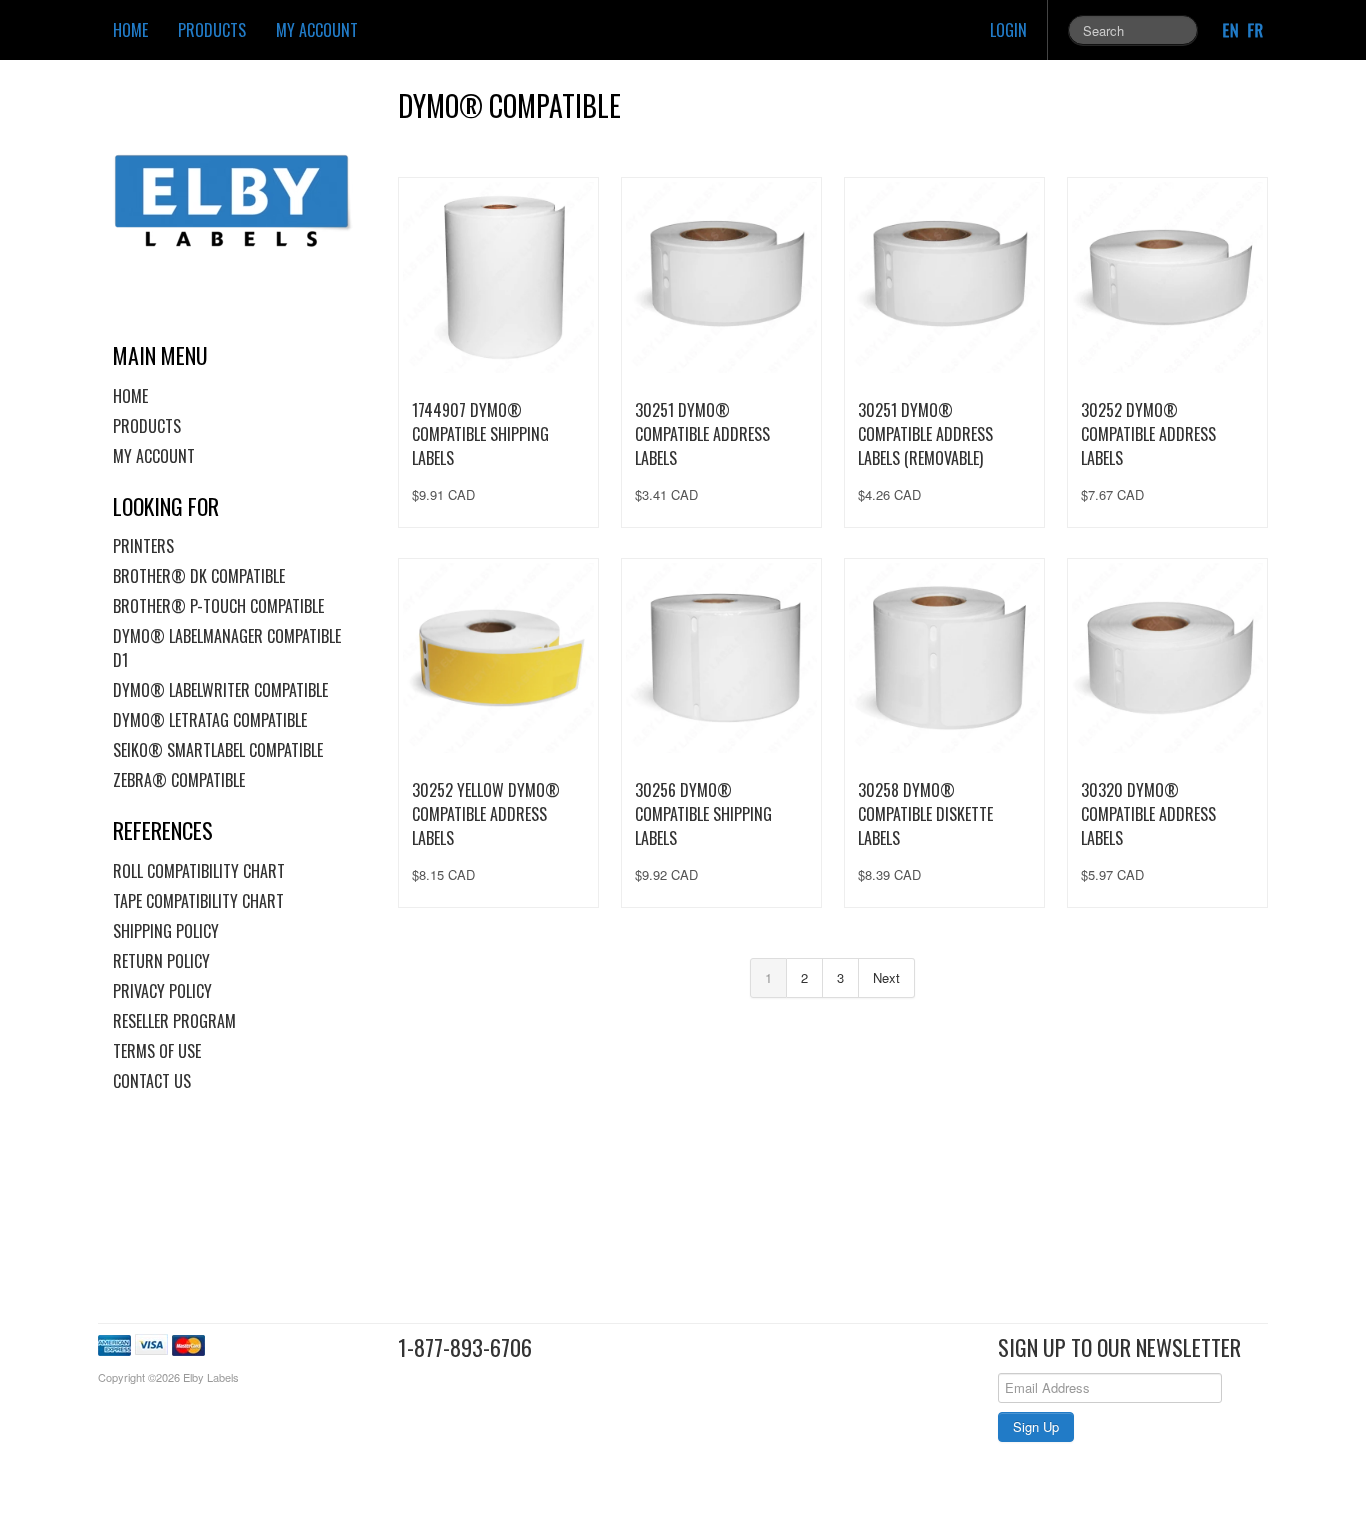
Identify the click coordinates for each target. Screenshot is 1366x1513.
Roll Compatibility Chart (199, 871)
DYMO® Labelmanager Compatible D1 (227, 648)
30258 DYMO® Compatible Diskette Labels (925, 814)
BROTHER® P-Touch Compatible (218, 606)
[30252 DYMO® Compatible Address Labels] (1167, 277)
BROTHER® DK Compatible (199, 576)
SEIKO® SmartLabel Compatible (218, 750)
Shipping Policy (166, 931)
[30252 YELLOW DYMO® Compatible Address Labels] (498, 658)
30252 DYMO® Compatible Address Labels (1148, 434)
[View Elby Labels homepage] (240, 200)
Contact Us (152, 1081)
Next (886, 977)
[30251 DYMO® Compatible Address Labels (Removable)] (944, 277)
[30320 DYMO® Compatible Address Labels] (1167, 658)
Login (1008, 30)
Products (212, 30)
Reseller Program (174, 1021)
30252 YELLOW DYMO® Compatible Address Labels (486, 814)
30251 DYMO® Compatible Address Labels (702, 434)
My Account (317, 30)
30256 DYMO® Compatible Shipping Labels (703, 814)
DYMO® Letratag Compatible (210, 720)
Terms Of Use (157, 1051)
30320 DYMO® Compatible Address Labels (1148, 814)
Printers (143, 546)
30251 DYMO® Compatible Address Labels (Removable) (925, 434)
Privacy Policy (162, 991)
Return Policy (161, 961)
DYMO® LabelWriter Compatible (220, 690)
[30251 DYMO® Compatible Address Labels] (721, 277)
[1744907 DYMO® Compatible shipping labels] (498, 277)
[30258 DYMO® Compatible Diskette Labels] (944, 658)
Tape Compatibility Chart (198, 901)
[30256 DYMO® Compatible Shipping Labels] (721, 658)
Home (130, 30)
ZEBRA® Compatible (179, 780)
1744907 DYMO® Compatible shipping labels (480, 434)
